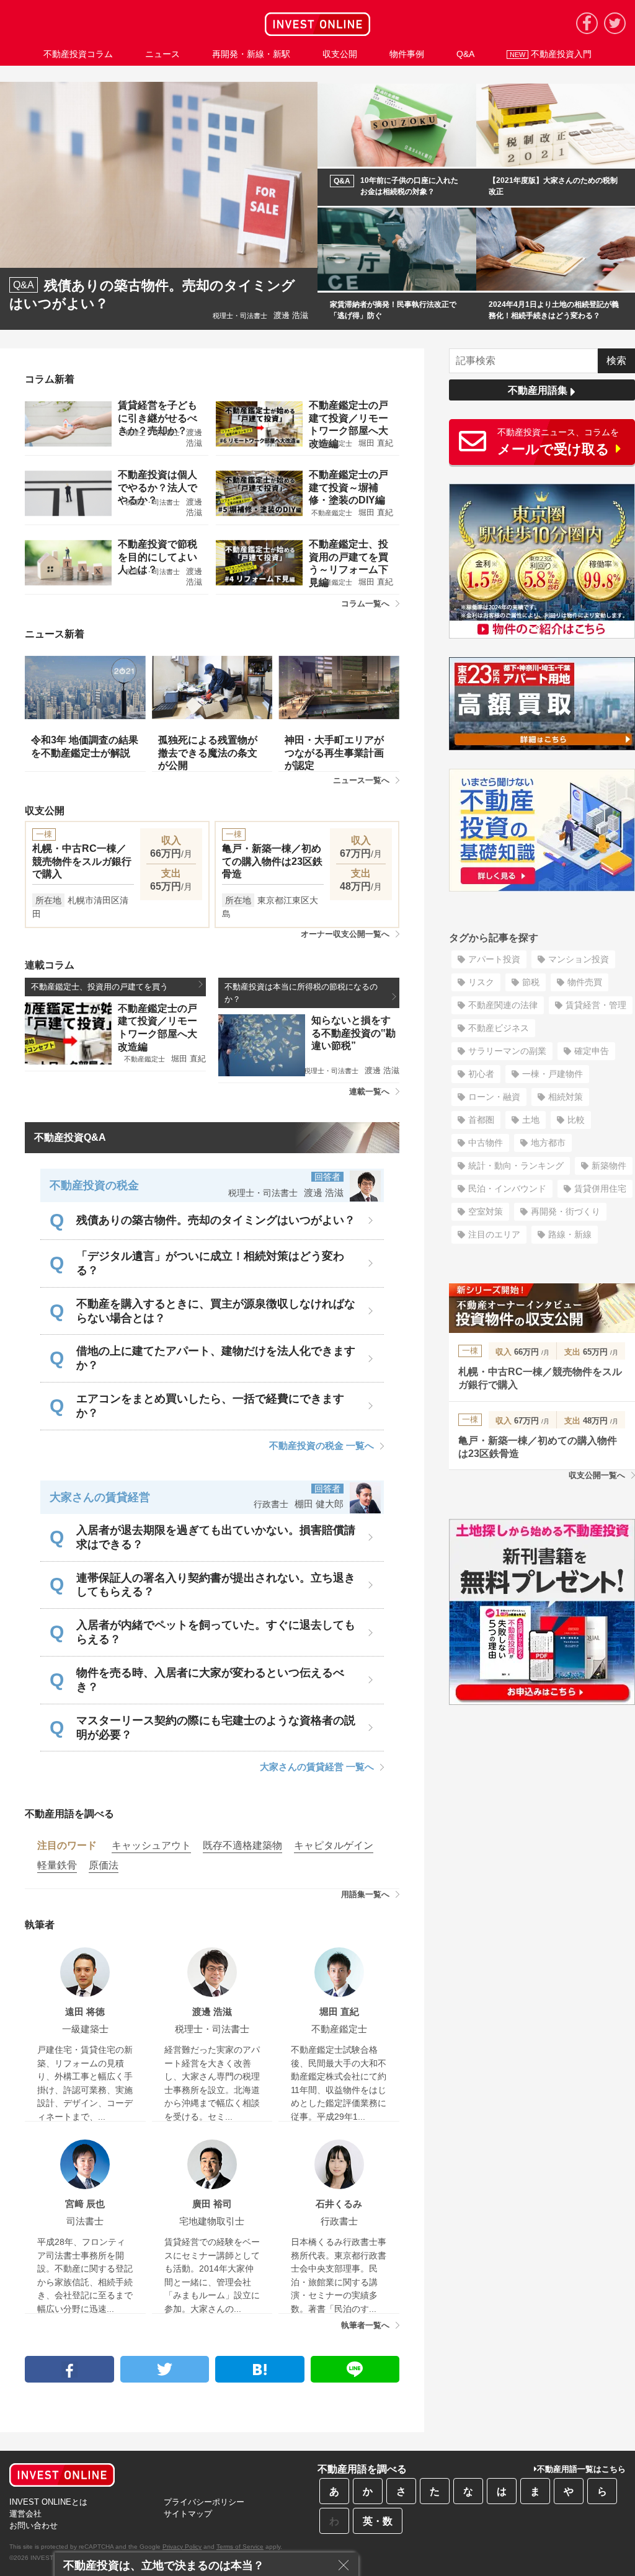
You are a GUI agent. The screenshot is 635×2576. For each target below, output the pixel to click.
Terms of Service (240, 2547)
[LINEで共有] (355, 2369)
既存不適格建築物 (242, 1845)
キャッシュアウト (151, 1845)
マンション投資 (579, 959)
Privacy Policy (182, 2547)
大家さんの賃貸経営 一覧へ (317, 1767)
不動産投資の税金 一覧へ (322, 1445)
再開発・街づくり (566, 1211)
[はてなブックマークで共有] (260, 2369)
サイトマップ (188, 2514)
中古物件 (486, 1143)
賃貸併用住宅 (600, 1188)
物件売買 (585, 982)
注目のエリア (494, 1234)
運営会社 (25, 2514)
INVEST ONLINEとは (48, 2502)
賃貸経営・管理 (596, 1005)
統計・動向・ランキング (516, 1166)
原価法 (104, 1865)
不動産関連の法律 (503, 1005)
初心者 (481, 1074)
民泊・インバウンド (507, 1188)
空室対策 (486, 1211)
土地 (531, 1120)
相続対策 (566, 1097)
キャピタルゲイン (334, 1845)
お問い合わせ (33, 2525)
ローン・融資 (494, 1097)
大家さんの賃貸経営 (100, 1497)
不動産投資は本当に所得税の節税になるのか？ (301, 993)
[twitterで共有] (165, 2369)
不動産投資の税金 (94, 1185)
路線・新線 (570, 1234)
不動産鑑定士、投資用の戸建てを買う (100, 987)
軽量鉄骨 (57, 1865)
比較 (576, 1120)
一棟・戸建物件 (553, 1074)
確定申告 (592, 1051)
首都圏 (481, 1120)
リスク (481, 982)
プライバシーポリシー (204, 2502)
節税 (531, 982)
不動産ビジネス (499, 1028)
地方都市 (548, 1143)
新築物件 (609, 1166)
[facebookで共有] (69, 2369)
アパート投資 (494, 959)
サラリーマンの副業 (507, 1051)
